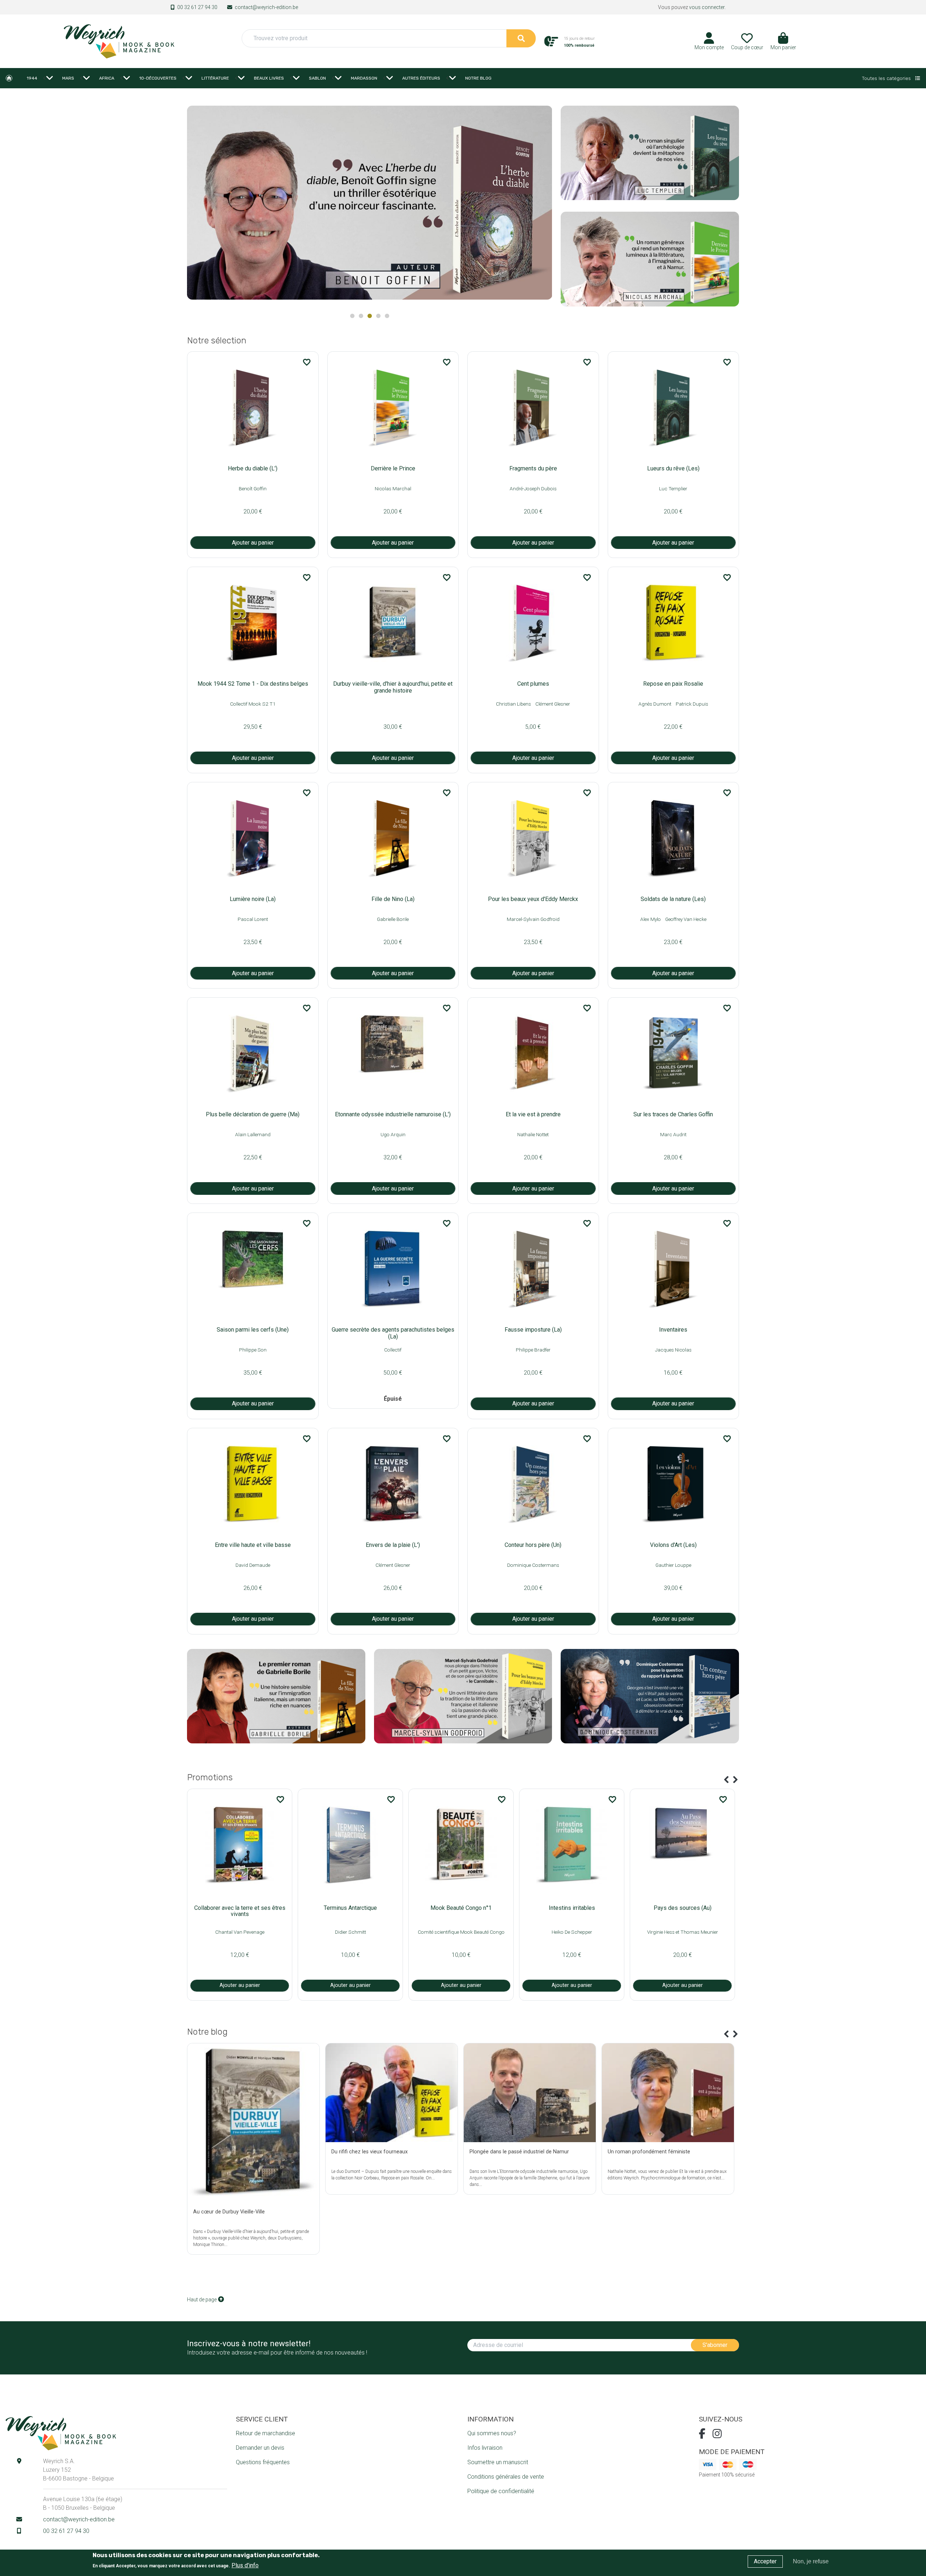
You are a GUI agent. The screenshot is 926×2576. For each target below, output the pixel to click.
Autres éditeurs (421, 78)
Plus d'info (245, 2565)
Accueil (9, 78)
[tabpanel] (370, 205)
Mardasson (364, 78)
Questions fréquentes (263, 2462)
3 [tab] (370, 316)
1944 (32, 78)
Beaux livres (269, 78)
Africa (107, 78)
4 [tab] (378, 316)
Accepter (765, 2561)
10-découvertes (158, 78)
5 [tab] (387, 316)
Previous (726, 1780)
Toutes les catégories (887, 78)
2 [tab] (361, 316)
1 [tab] (352, 316)
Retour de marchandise (266, 2433)
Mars (68, 78)
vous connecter (707, 7)
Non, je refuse (811, 2561)
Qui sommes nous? (492, 2433)
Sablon (317, 78)
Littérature (215, 78)
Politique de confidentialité (501, 2491)
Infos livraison (485, 2448)
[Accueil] (119, 41)
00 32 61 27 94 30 (197, 7)
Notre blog (478, 78)
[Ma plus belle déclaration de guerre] (370, 202)
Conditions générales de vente (506, 2477)
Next (543, 206)
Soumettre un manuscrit (498, 2462)
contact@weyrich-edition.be (266, 7)
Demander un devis (260, 2448)
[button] (783, 44)
